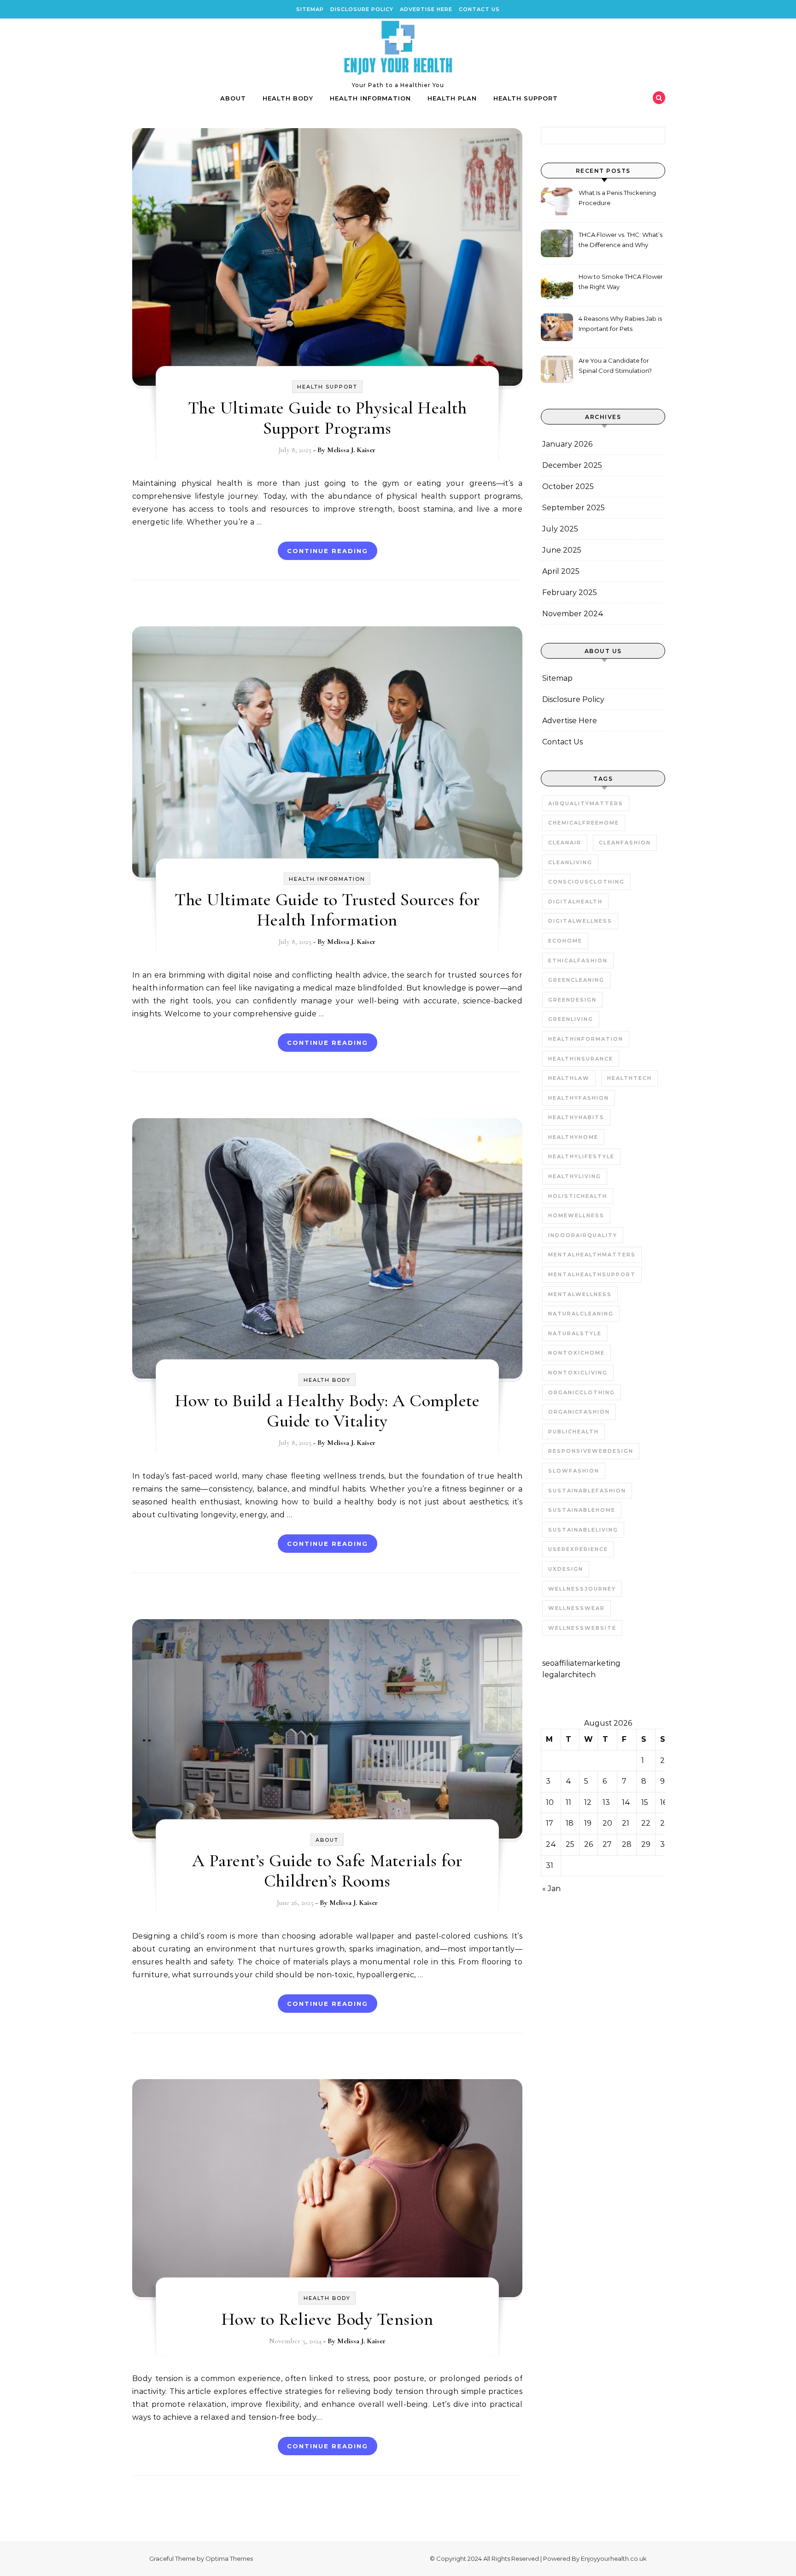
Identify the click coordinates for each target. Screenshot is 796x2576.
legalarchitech (569, 1675)
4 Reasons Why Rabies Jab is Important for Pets (620, 324)
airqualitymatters (586, 803)
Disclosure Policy (362, 9)
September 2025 (574, 508)
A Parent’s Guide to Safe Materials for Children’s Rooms (327, 1871)
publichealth (574, 1432)
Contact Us (479, 9)
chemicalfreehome (584, 823)
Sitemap (310, 9)
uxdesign (566, 1569)
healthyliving (575, 1176)
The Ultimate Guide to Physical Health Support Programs (328, 418)
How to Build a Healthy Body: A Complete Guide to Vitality (328, 1411)
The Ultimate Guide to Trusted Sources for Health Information (327, 910)
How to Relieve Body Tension (328, 2319)
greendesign (572, 1000)
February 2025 (570, 592)
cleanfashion (625, 843)
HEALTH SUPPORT (526, 98)
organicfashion (579, 1412)
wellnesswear (577, 1608)
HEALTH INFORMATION (370, 98)
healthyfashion (579, 1098)
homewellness (576, 1215)
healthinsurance (581, 1059)
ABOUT (233, 98)
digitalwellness (580, 921)
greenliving (571, 1019)
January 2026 (567, 444)
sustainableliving (583, 1530)
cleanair (565, 843)
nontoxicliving (578, 1373)
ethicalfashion (578, 961)
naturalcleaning (581, 1314)
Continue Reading (328, 551)
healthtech (629, 1078)
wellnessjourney (582, 1589)
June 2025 (562, 550)
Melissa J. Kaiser (351, 450)
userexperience (578, 1549)
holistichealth (578, 1196)
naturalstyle (575, 1333)
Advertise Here (426, 9)
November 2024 (573, 614)
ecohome (565, 941)
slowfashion (574, 1471)
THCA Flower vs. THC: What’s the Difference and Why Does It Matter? (620, 241)
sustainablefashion (587, 1491)
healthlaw (569, 1078)
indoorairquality (583, 1235)
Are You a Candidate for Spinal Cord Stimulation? (615, 365)
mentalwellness (580, 1294)
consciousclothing (586, 882)
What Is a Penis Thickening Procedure (617, 198)
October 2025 (568, 486)
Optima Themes (229, 2558)
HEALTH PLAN (452, 98)
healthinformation (586, 1039)
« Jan (551, 1889)
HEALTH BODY (288, 98)
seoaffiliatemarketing (581, 1663)
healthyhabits (576, 1117)
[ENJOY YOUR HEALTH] (398, 50)
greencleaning (576, 980)
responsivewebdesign (591, 1451)
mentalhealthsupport (592, 1274)
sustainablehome (582, 1510)
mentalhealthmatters (592, 1255)
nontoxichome (577, 1353)
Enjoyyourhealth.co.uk (614, 2558)
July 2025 (560, 529)
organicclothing (582, 1392)
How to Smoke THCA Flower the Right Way (621, 282)
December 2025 (572, 465)
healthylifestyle (581, 1156)
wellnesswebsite (582, 1628)
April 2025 (561, 571)
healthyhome (573, 1137)
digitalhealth (575, 902)
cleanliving (570, 862)
